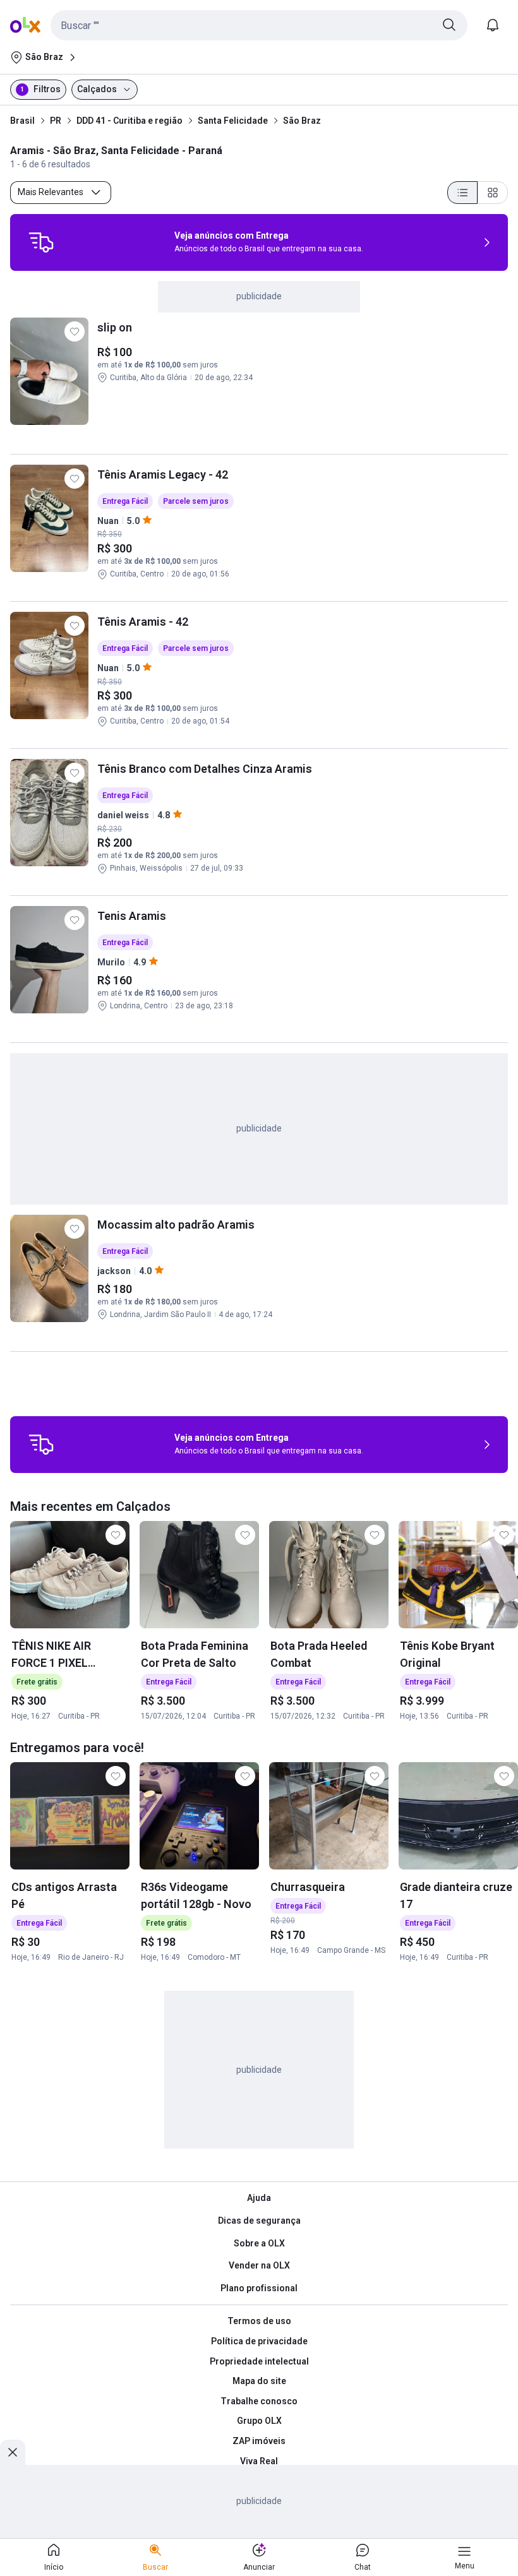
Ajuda (259, 2198)
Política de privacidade (259, 2341)
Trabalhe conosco (259, 2401)
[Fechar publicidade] (13, 2452)
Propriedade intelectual (259, 2361)
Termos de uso (259, 2321)
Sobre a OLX (259, 2243)
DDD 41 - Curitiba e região (129, 121)
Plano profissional (259, 2288)
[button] (259, 25)
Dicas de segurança (259, 2221)
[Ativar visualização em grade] (493, 193)
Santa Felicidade (233, 121)
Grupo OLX (259, 2421)
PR (56, 121)
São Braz (302, 121)
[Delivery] (41, 242)
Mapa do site (259, 2381)
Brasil (22, 121)
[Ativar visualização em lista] (462, 193)
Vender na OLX (259, 2265)
